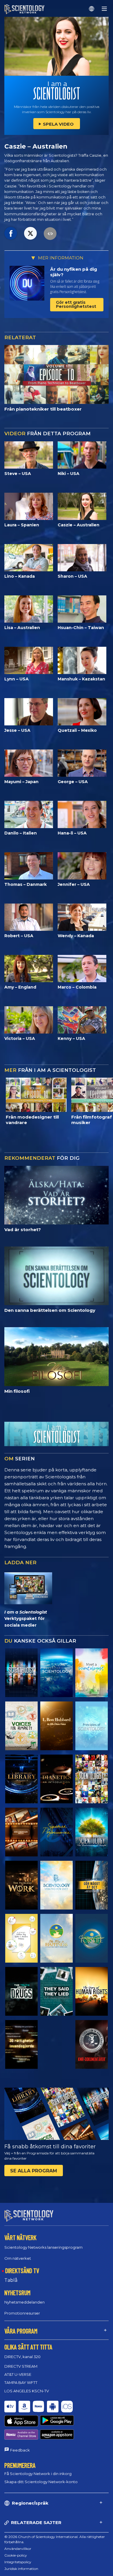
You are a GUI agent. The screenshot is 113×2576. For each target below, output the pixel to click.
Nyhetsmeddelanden (24, 2302)
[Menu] (104, 9)
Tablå (11, 2280)
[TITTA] (92, 1726)
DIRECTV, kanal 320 (22, 2357)
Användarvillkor (18, 2549)
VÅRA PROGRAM (21, 2331)
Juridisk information (21, 2569)
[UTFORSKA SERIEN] (21, 1673)
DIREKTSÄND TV (22, 2270)
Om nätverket (18, 2258)
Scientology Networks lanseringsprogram (43, 2247)
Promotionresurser (22, 2313)
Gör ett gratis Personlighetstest (76, 304)
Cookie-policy (16, 2555)
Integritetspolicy (18, 2562)
